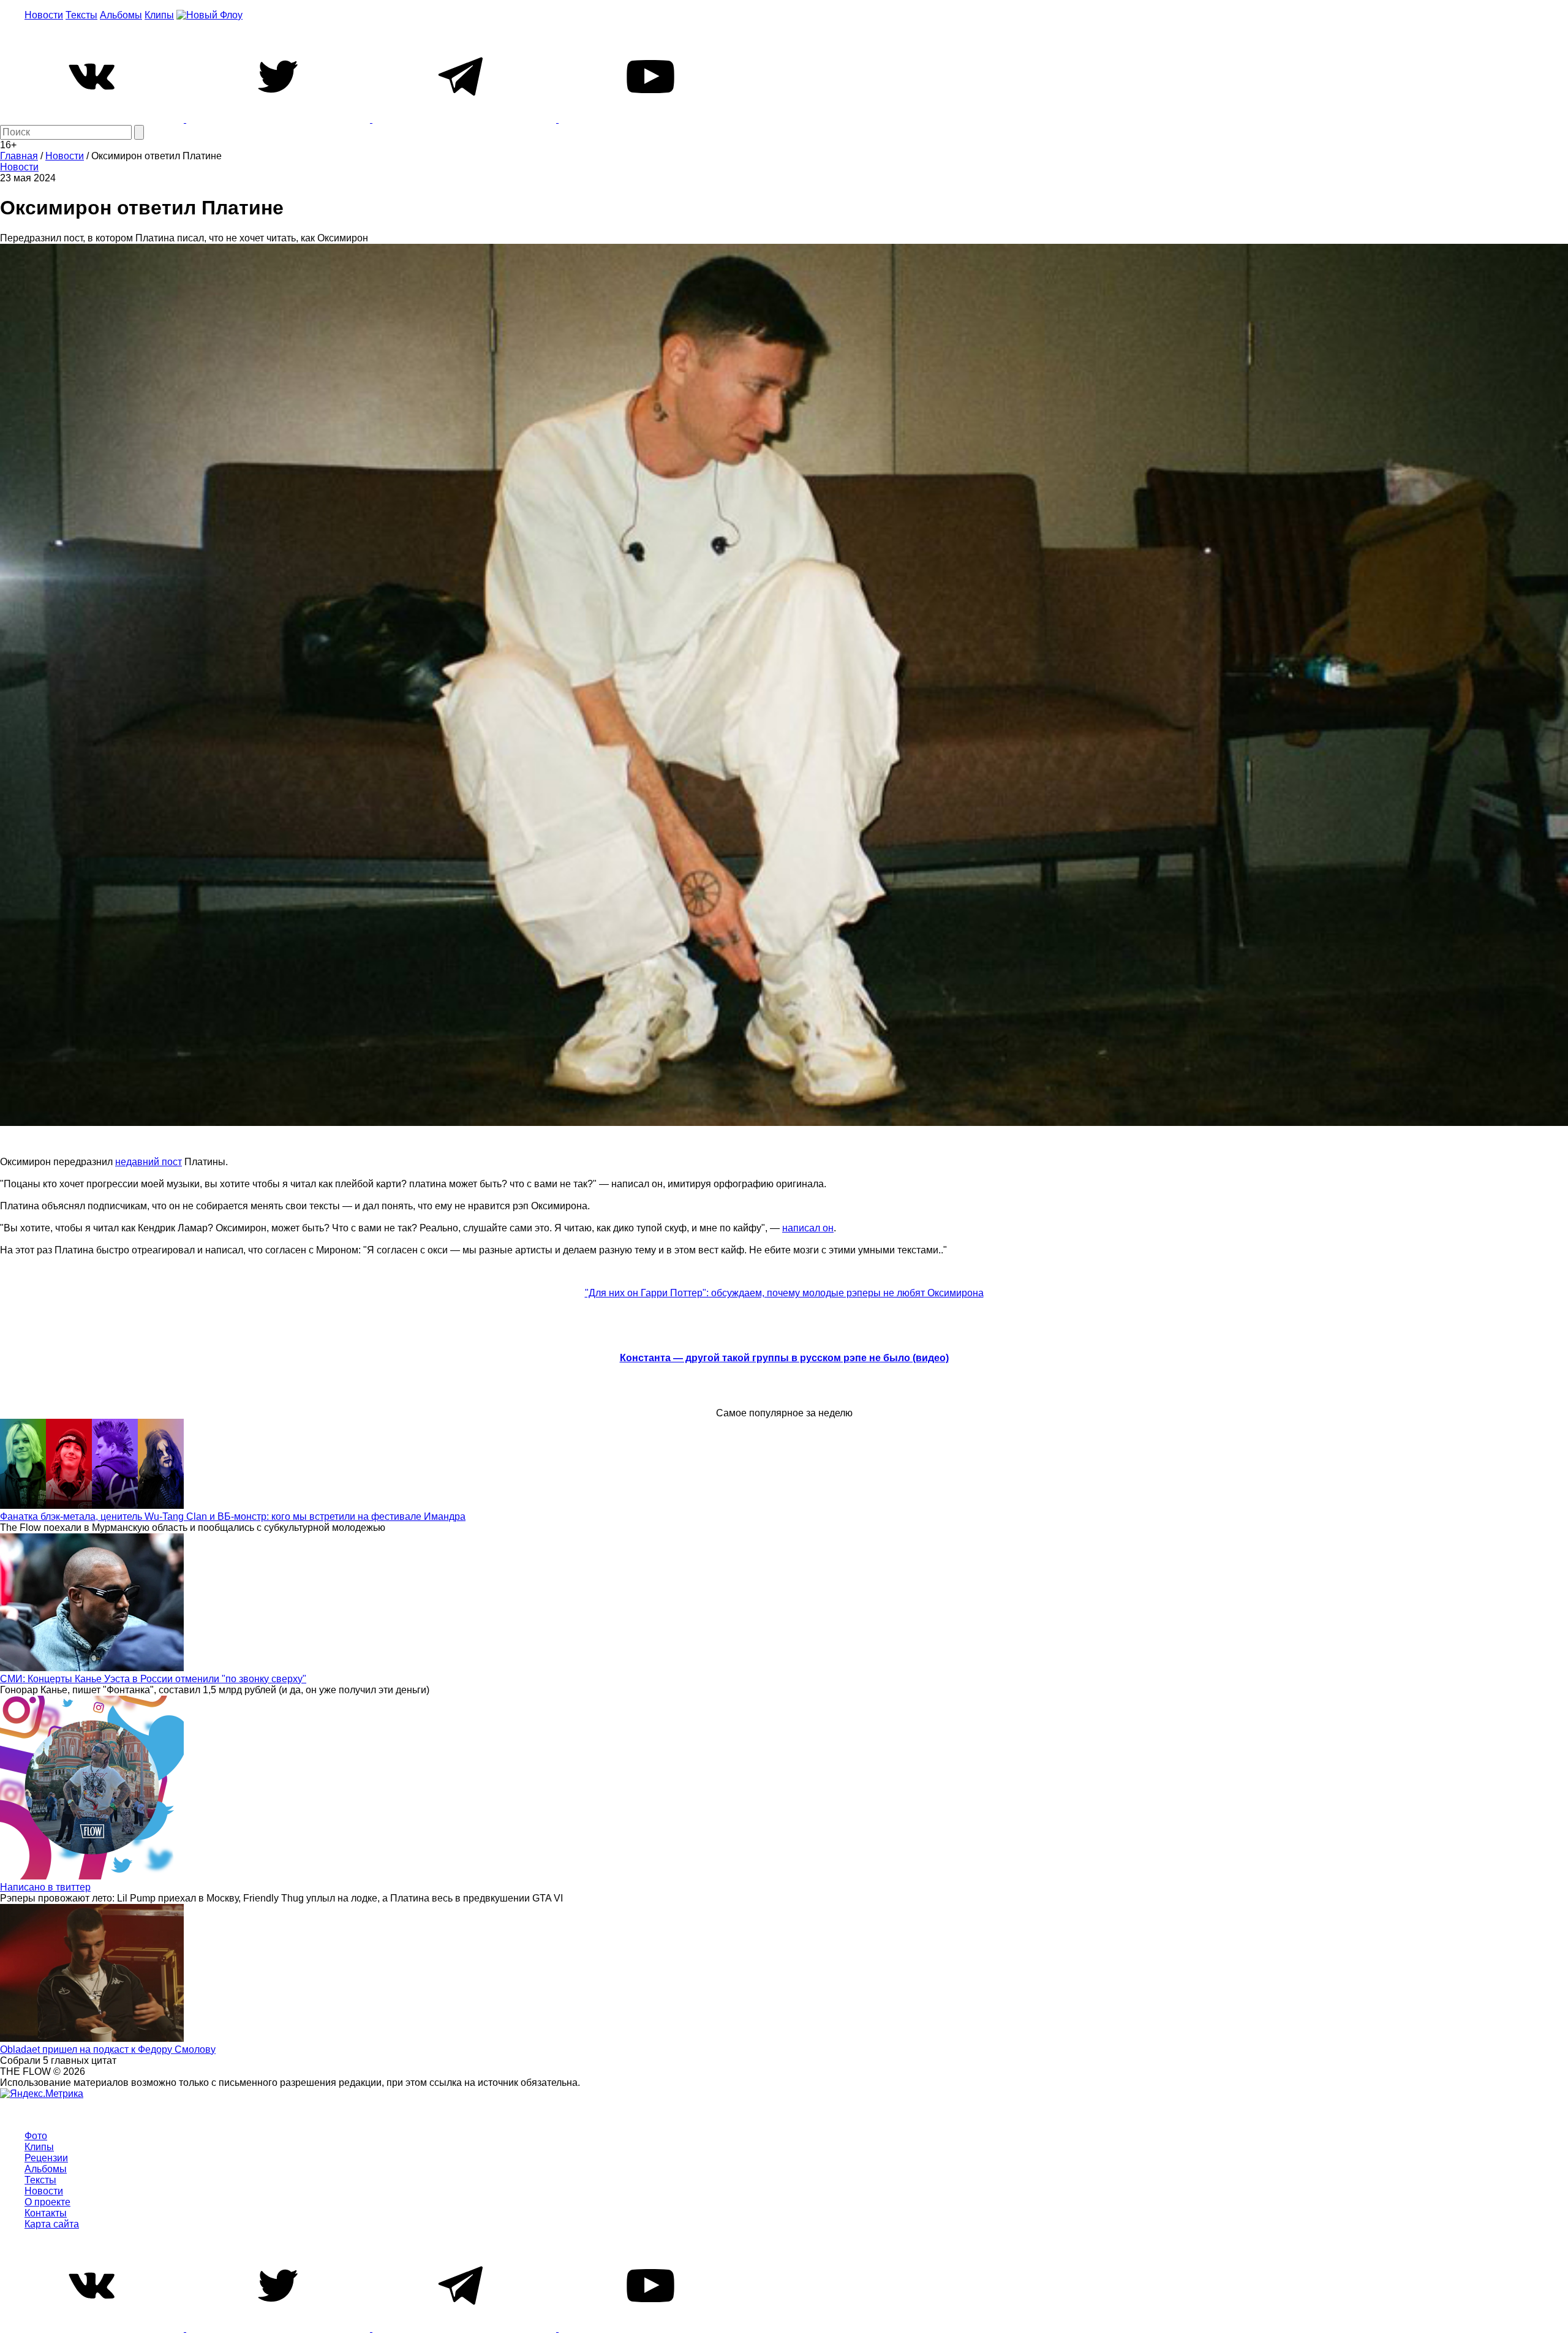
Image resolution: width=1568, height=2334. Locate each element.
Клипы (159, 15)
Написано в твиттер (45, 1887)
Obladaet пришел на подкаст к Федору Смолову (108, 2049)
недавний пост (149, 1162)
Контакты (46, 2213)
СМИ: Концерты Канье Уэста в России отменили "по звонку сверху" (153, 1679)
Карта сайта (52, 2224)
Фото (36, 2136)
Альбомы (121, 15)
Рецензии (46, 2158)
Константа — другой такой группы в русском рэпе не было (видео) (784, 1358)
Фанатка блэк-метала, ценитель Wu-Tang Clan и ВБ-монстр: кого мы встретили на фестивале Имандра (233, 1516)
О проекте (47, 2202)
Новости (44, 15)
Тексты (81, 15)
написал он (808, 1228)
